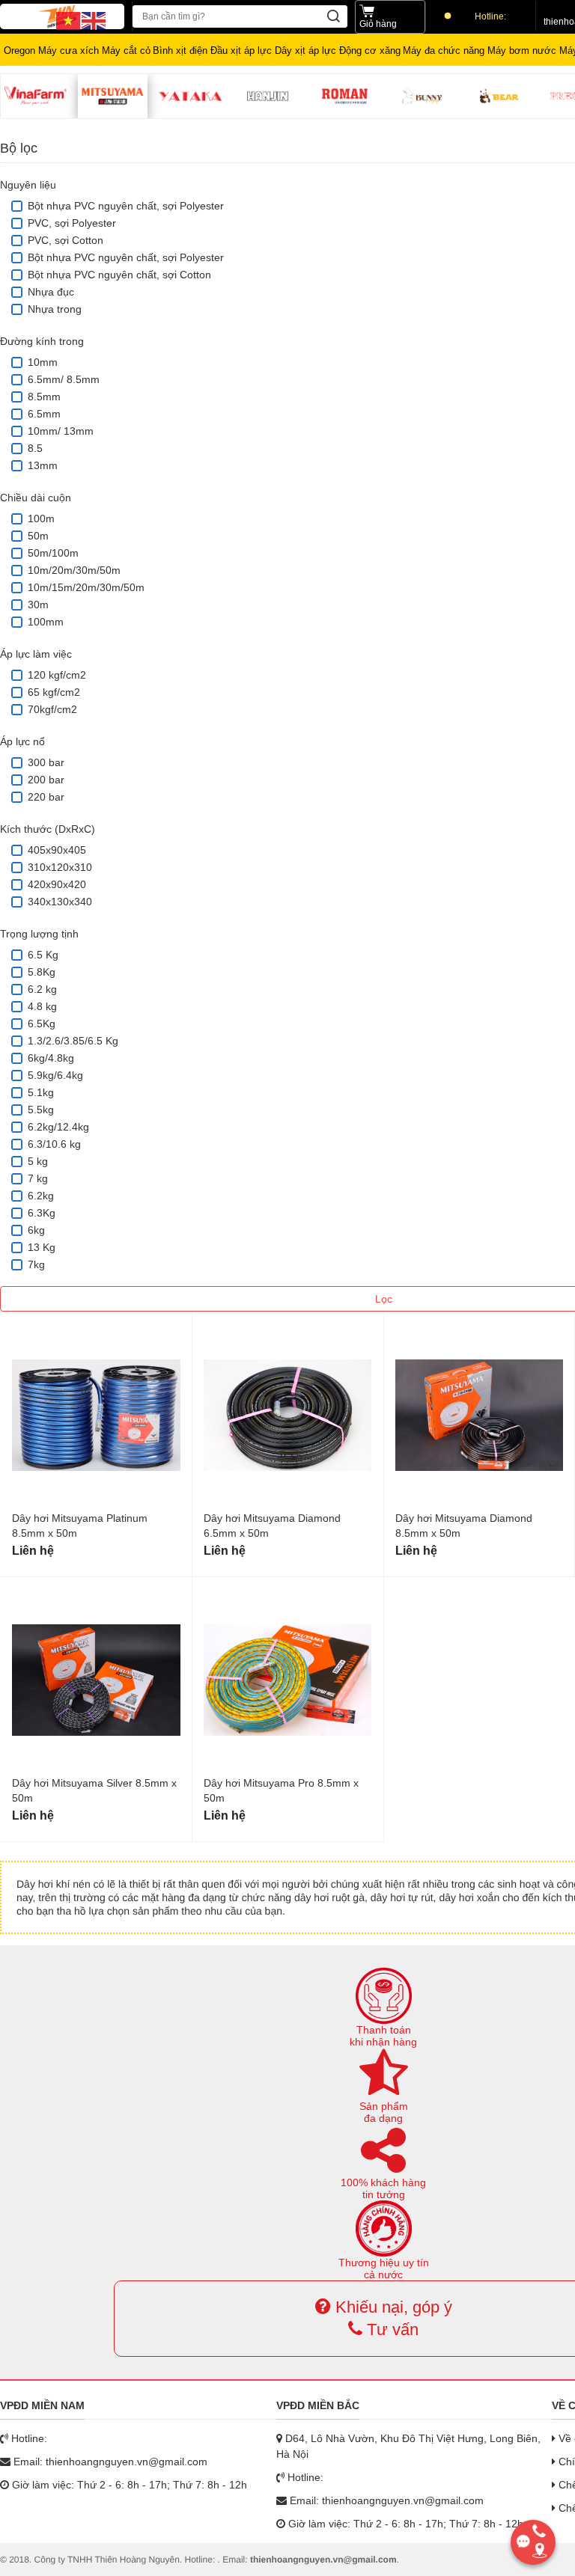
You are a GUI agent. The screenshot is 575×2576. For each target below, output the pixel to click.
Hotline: (490, 16)
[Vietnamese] (69, 20)
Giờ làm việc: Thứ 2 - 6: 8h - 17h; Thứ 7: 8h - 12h (128, 2485)
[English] (94, 20)
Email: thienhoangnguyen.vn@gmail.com (109, 2462)
